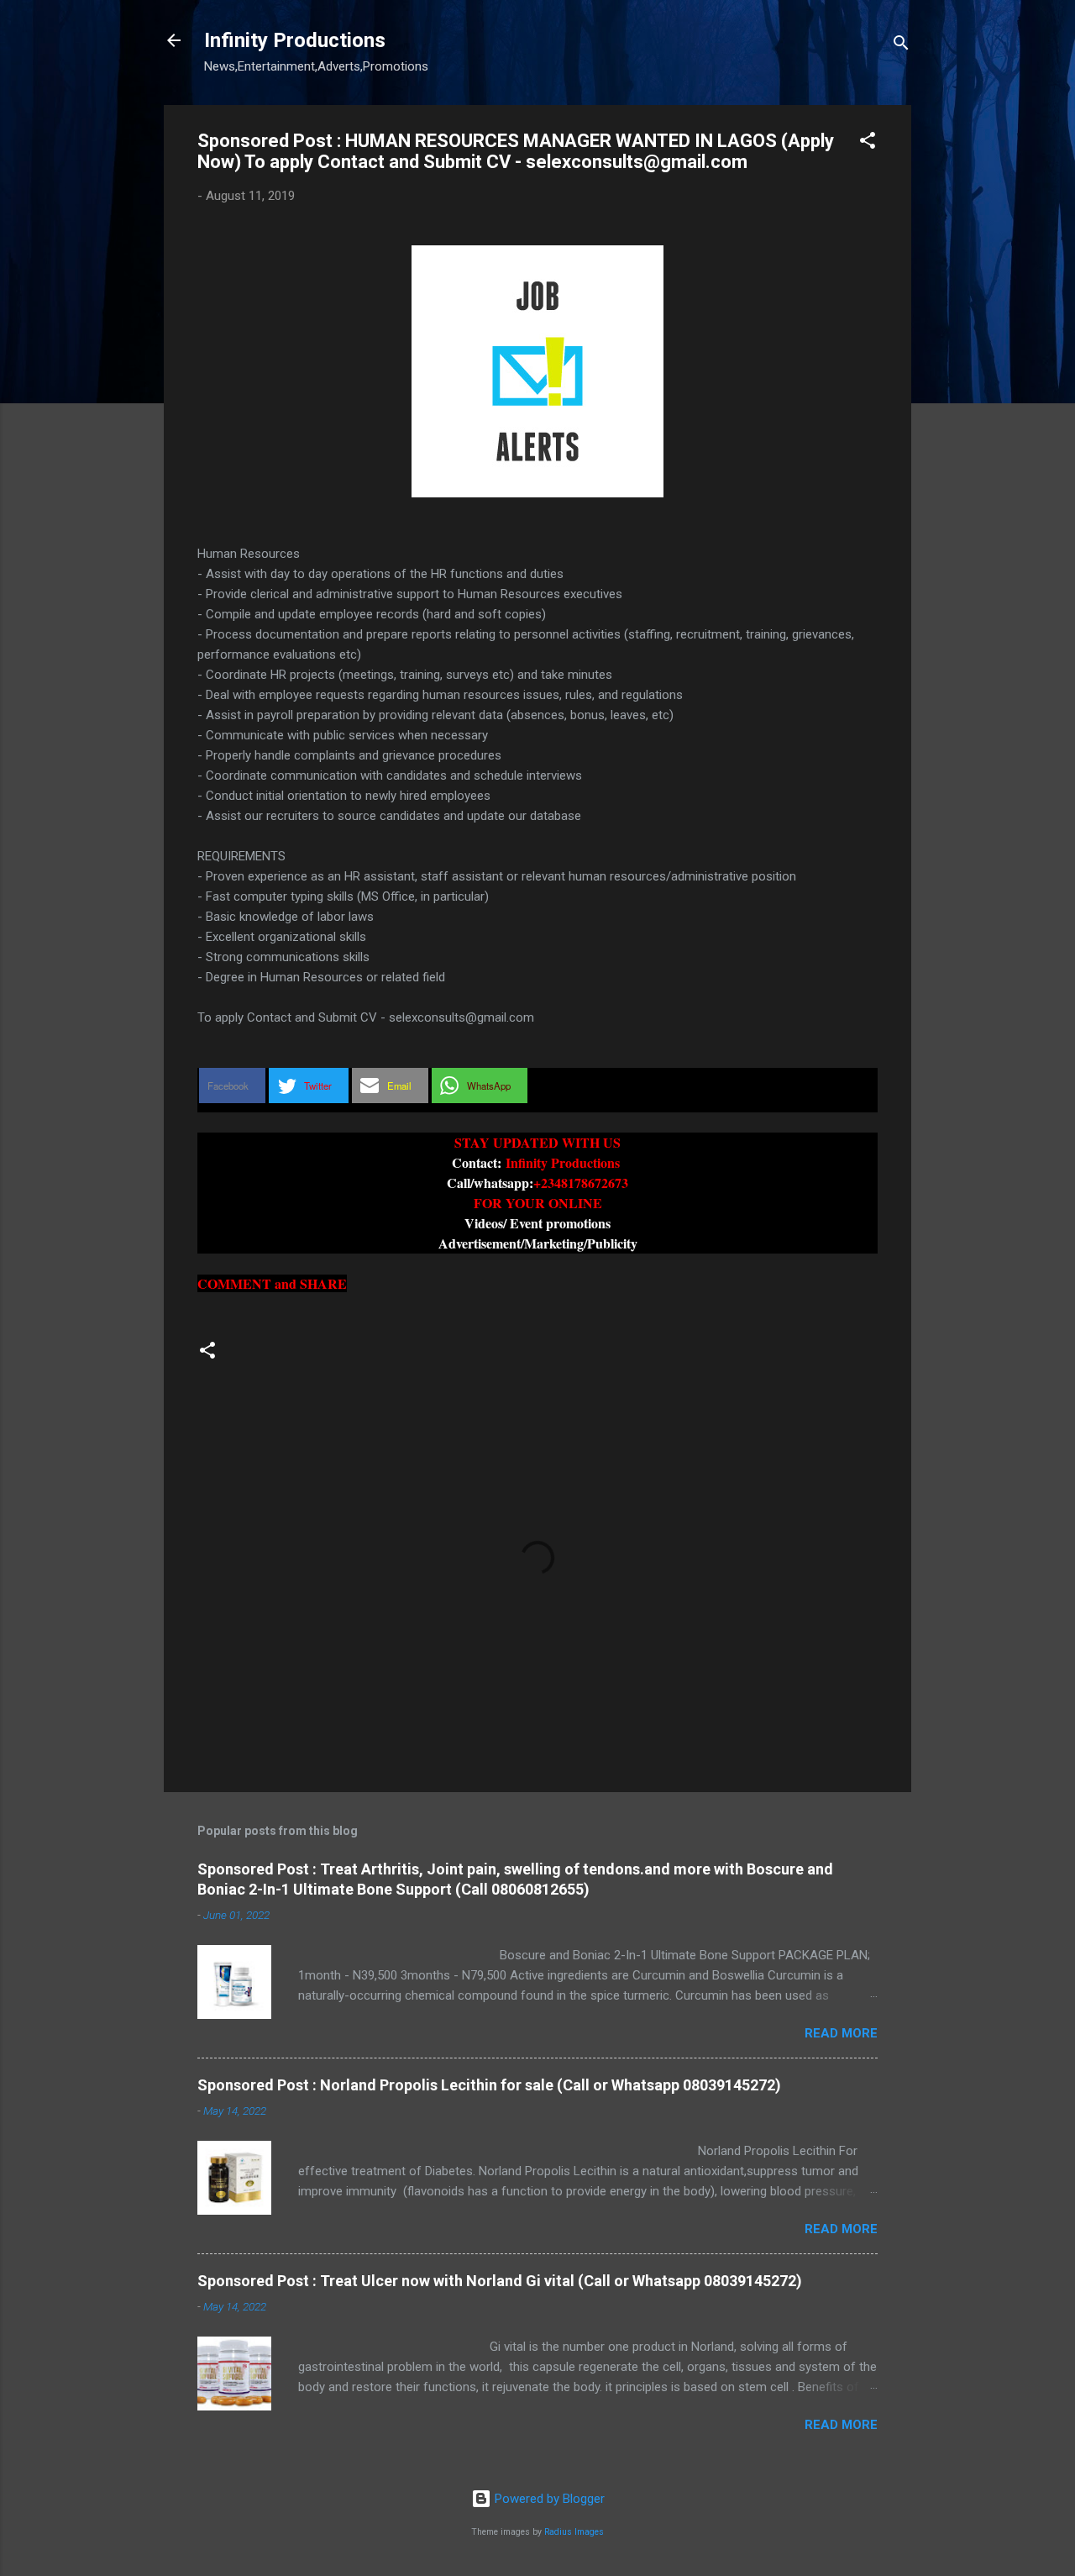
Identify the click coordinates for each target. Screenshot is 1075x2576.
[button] (868, 143)
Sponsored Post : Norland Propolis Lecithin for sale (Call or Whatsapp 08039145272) (489, 2085)
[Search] (901, 46)
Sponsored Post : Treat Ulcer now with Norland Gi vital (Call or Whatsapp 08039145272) (500, 2281)
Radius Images (574, 2532)
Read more (841, 2033)
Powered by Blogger (548, 2499)
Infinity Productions (295, 40)
